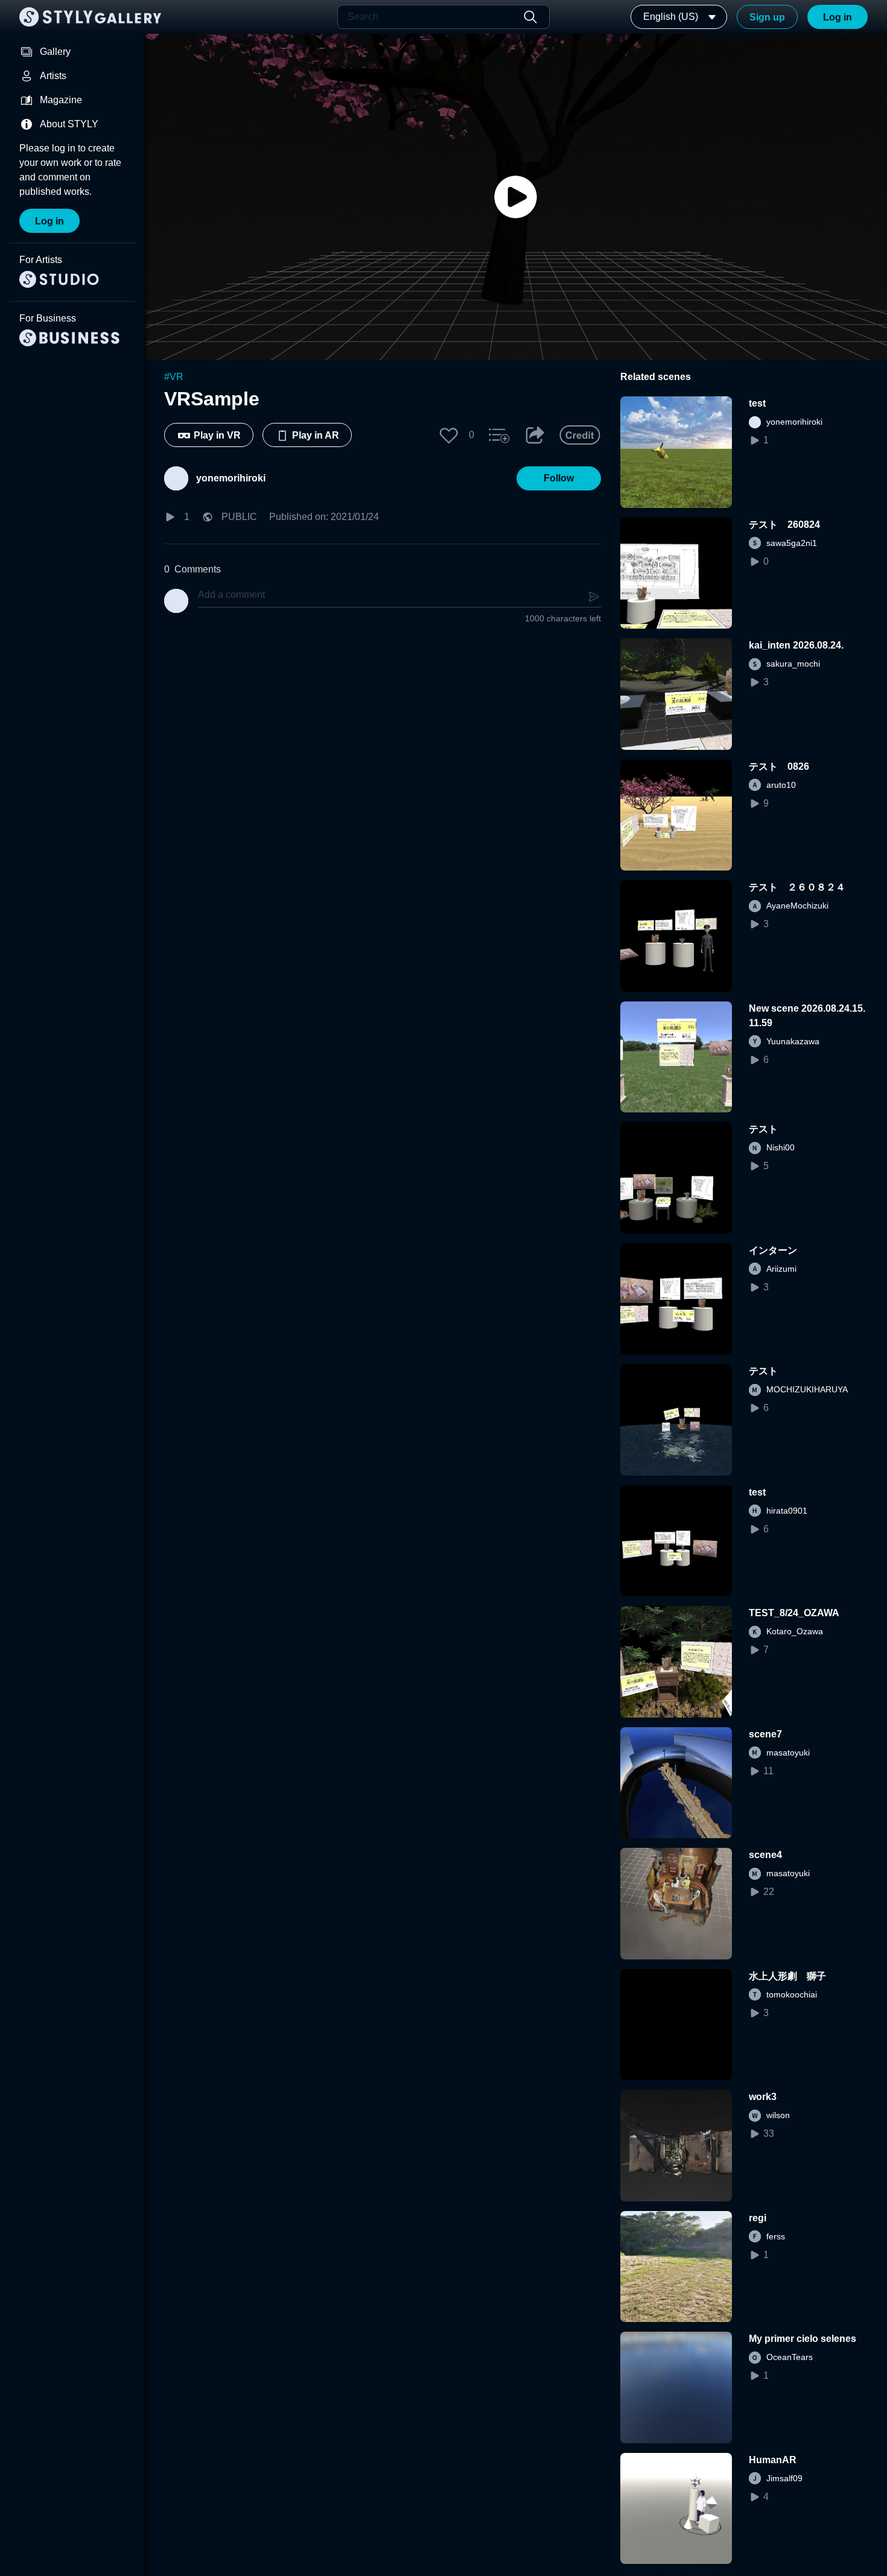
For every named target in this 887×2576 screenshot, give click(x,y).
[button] (449, 435)
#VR (174, 377)
